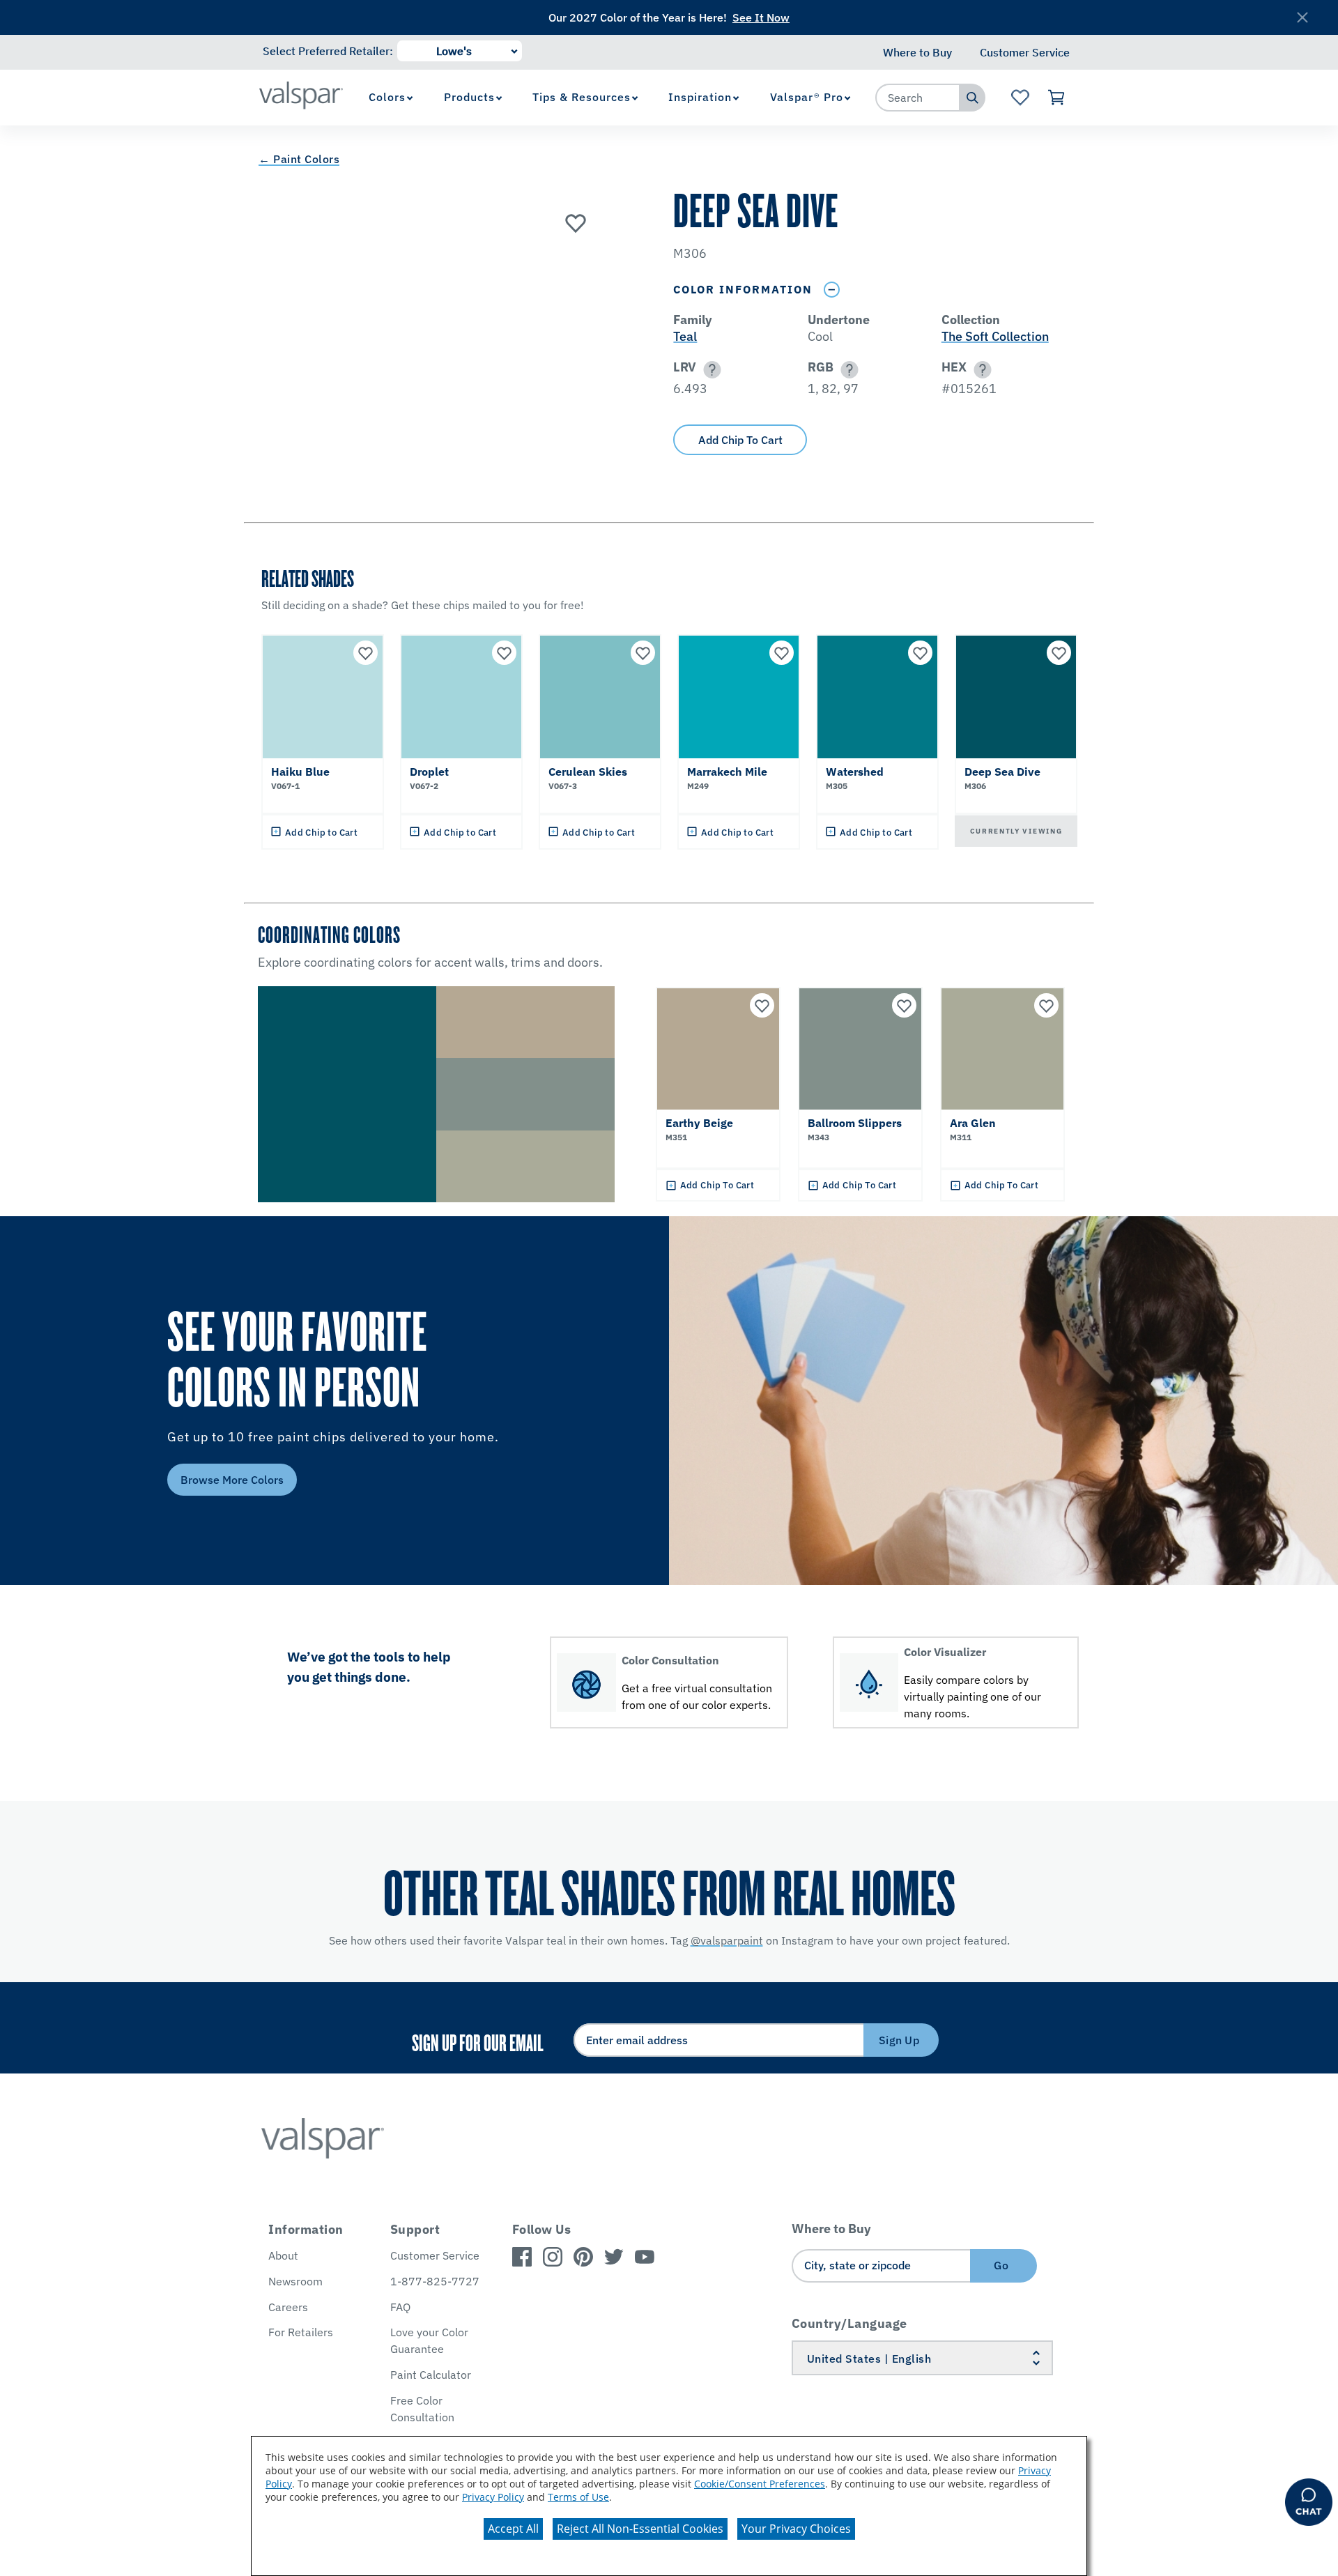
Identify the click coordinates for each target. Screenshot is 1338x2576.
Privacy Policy (493, 2497)
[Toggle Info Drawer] (831, 290)
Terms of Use (578, 2497)
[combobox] (918, 98)
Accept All (513, 2529)
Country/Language (849, 2323)
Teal (685, 336)
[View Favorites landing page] (1020, 98)
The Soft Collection (995, 336)
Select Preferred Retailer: (328, 51)
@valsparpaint (727, 1940)
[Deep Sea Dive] (576, 222)
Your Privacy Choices (796, 2529)
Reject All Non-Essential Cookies (640, 2529)
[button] (710, 370)
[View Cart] (1057, 98)
